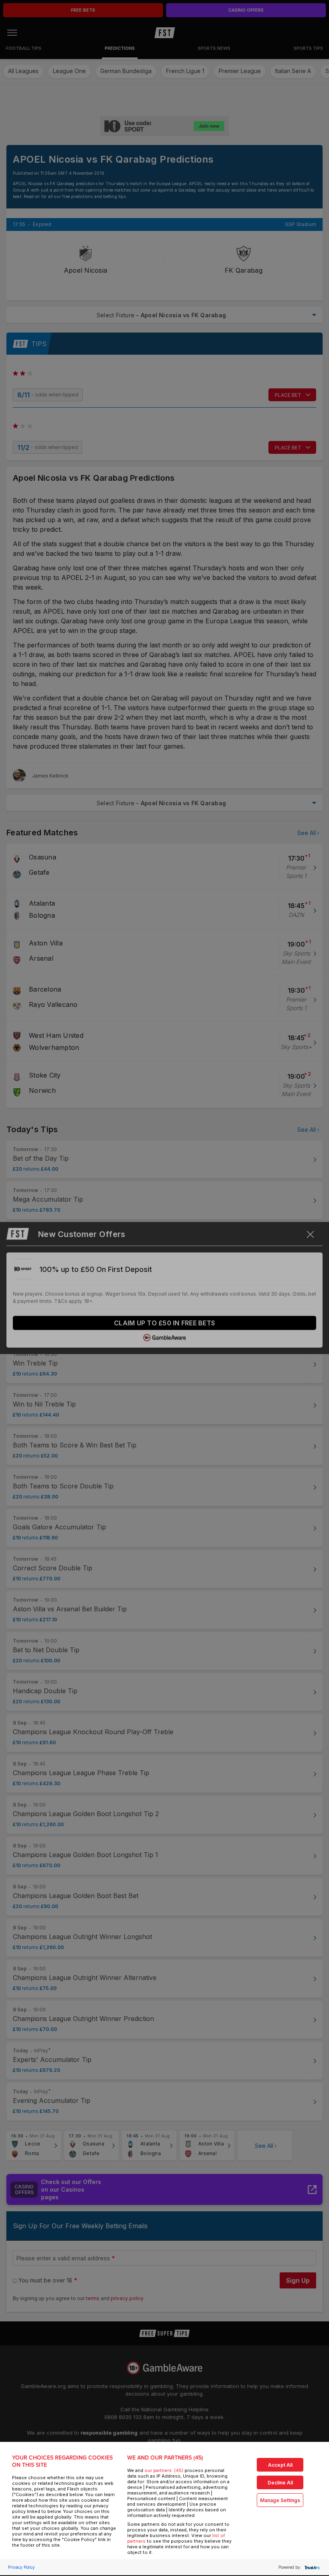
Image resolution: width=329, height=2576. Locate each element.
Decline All (280, 2483)
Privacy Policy (21, 2567)
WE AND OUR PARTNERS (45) (165, 2458)
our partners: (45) (164, 2470)
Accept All (280, 2465)
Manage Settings (280, 2500)
